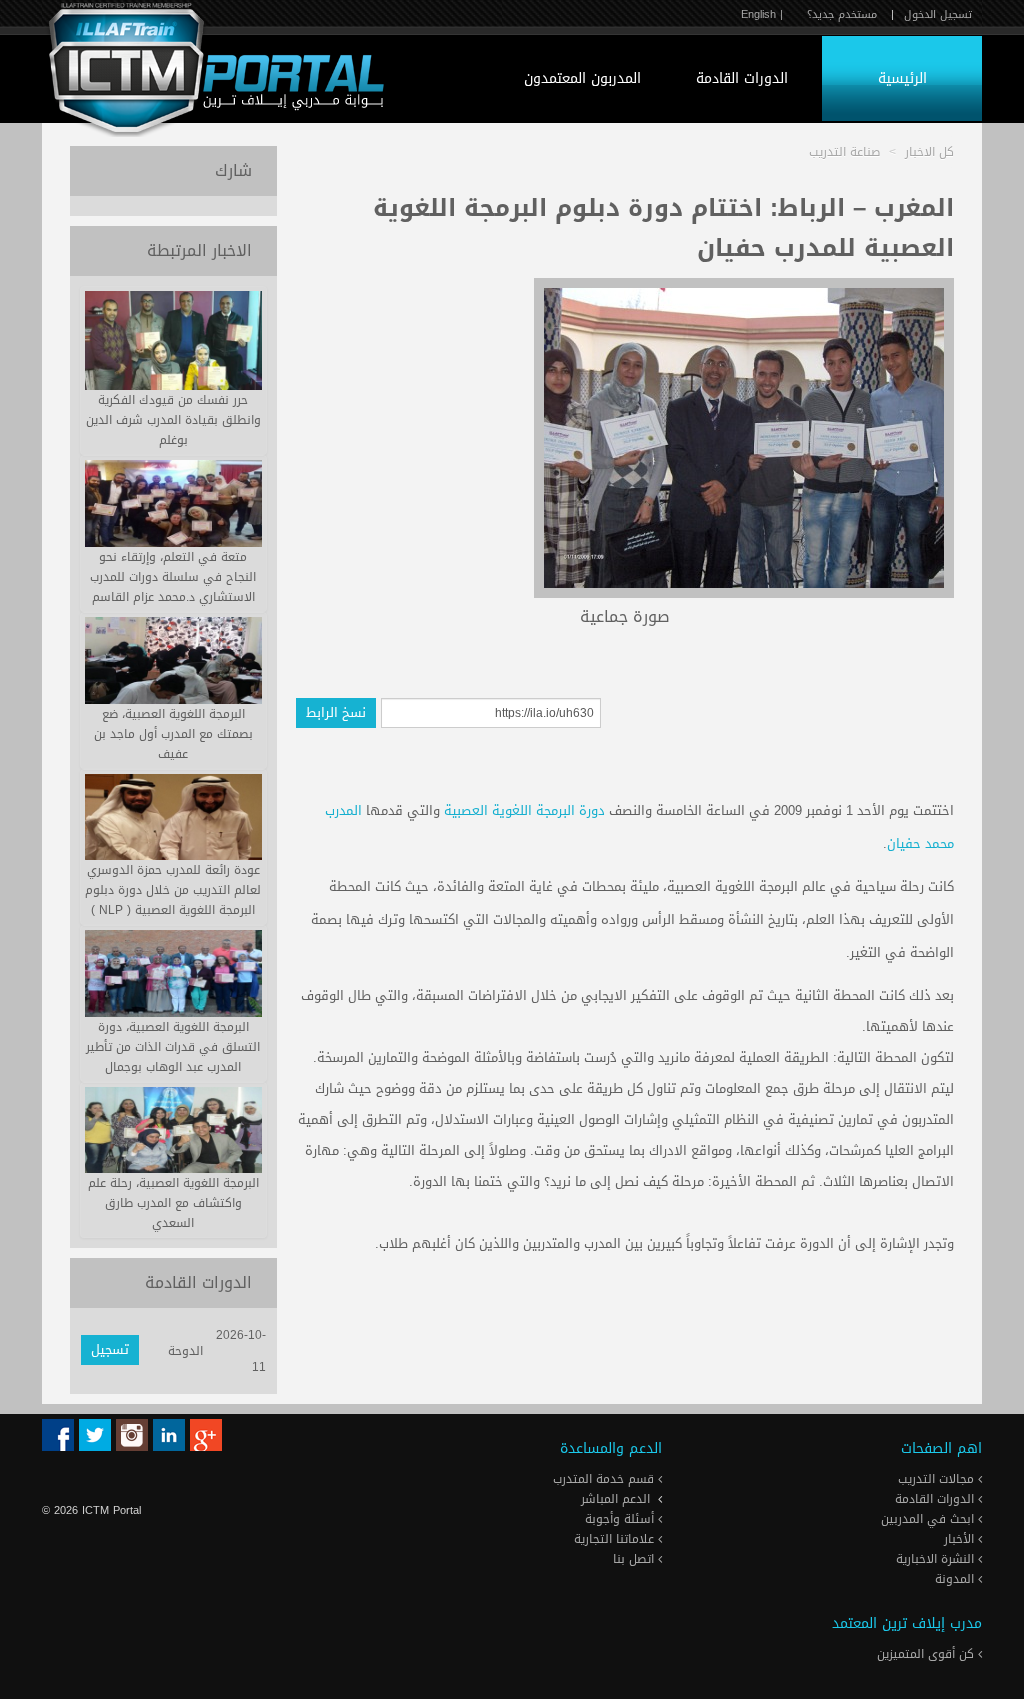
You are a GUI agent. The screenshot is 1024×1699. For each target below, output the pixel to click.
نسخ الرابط (336, 712)
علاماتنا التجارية (616, 1539)
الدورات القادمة (742, 78)
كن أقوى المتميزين (927, 1654)
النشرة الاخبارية (937, 1559)
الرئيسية (902, 78)
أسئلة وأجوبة (621, 1519)
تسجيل (110, 1349)
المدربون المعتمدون (582, 78)
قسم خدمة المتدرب (605, 1479)
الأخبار (961, 1539)
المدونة (956, 1579)
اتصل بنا (635, 1559)
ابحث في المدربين (929, 1519)
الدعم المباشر (615, 1499)
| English (762, 14)
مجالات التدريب (938, 1479)
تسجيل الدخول (938, 14)
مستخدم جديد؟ (842, 14)
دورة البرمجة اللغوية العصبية (524, 810)
